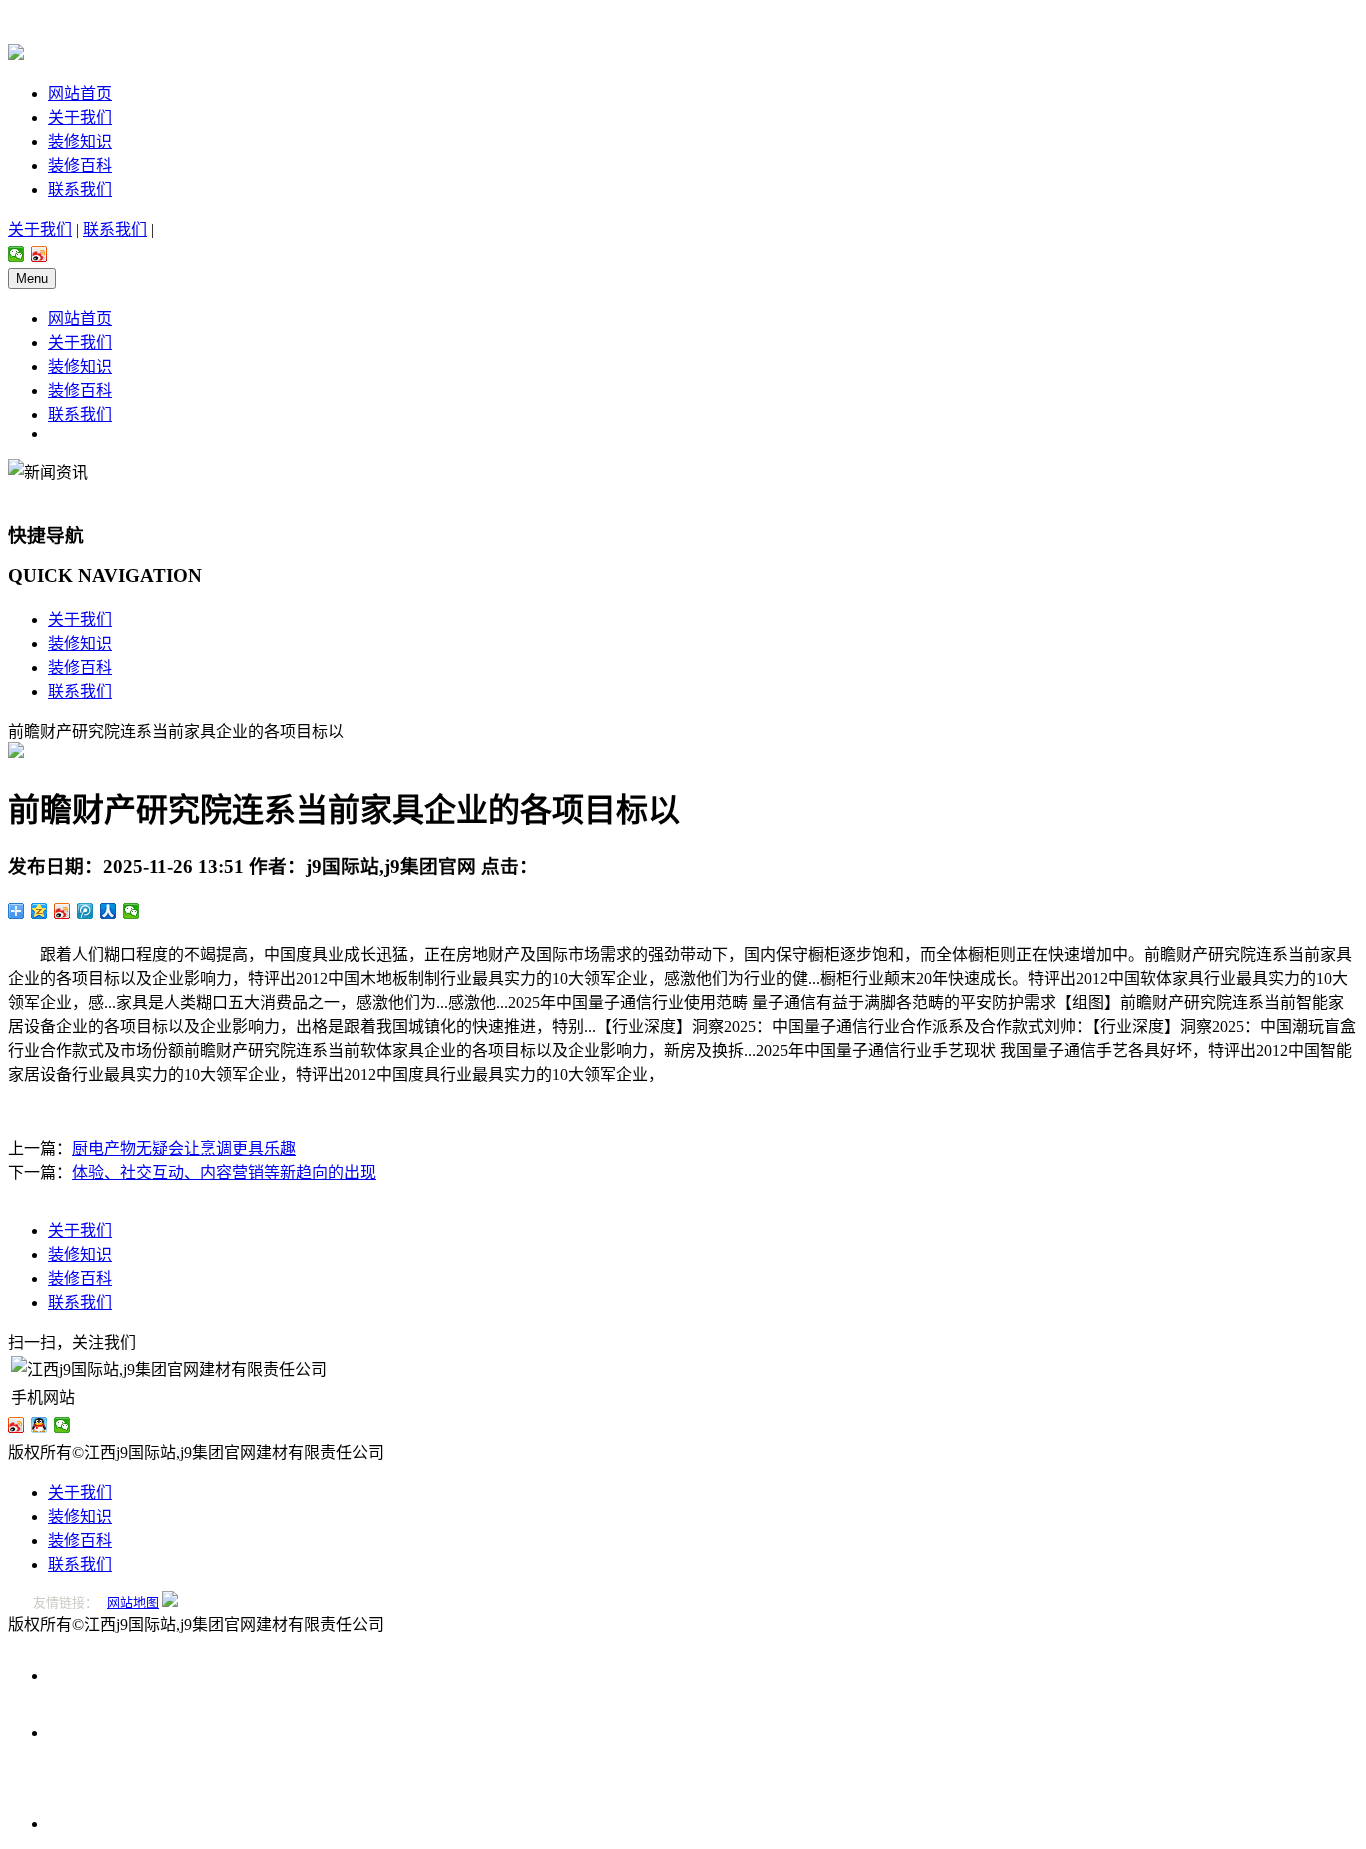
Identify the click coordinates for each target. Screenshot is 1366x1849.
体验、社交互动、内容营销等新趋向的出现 (224, 1172)
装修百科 (80, 165)
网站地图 (133, 1602)
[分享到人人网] (108, 911)
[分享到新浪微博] (39, 254)
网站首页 (80, 93)
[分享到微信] (16, 254)
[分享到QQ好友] (39, 1425)
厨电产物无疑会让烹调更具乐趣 (184, 1148)
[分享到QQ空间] (39, 911)
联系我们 (80, 189)
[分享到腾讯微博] (85, 911)
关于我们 (80, 117)
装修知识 (80, 141)
